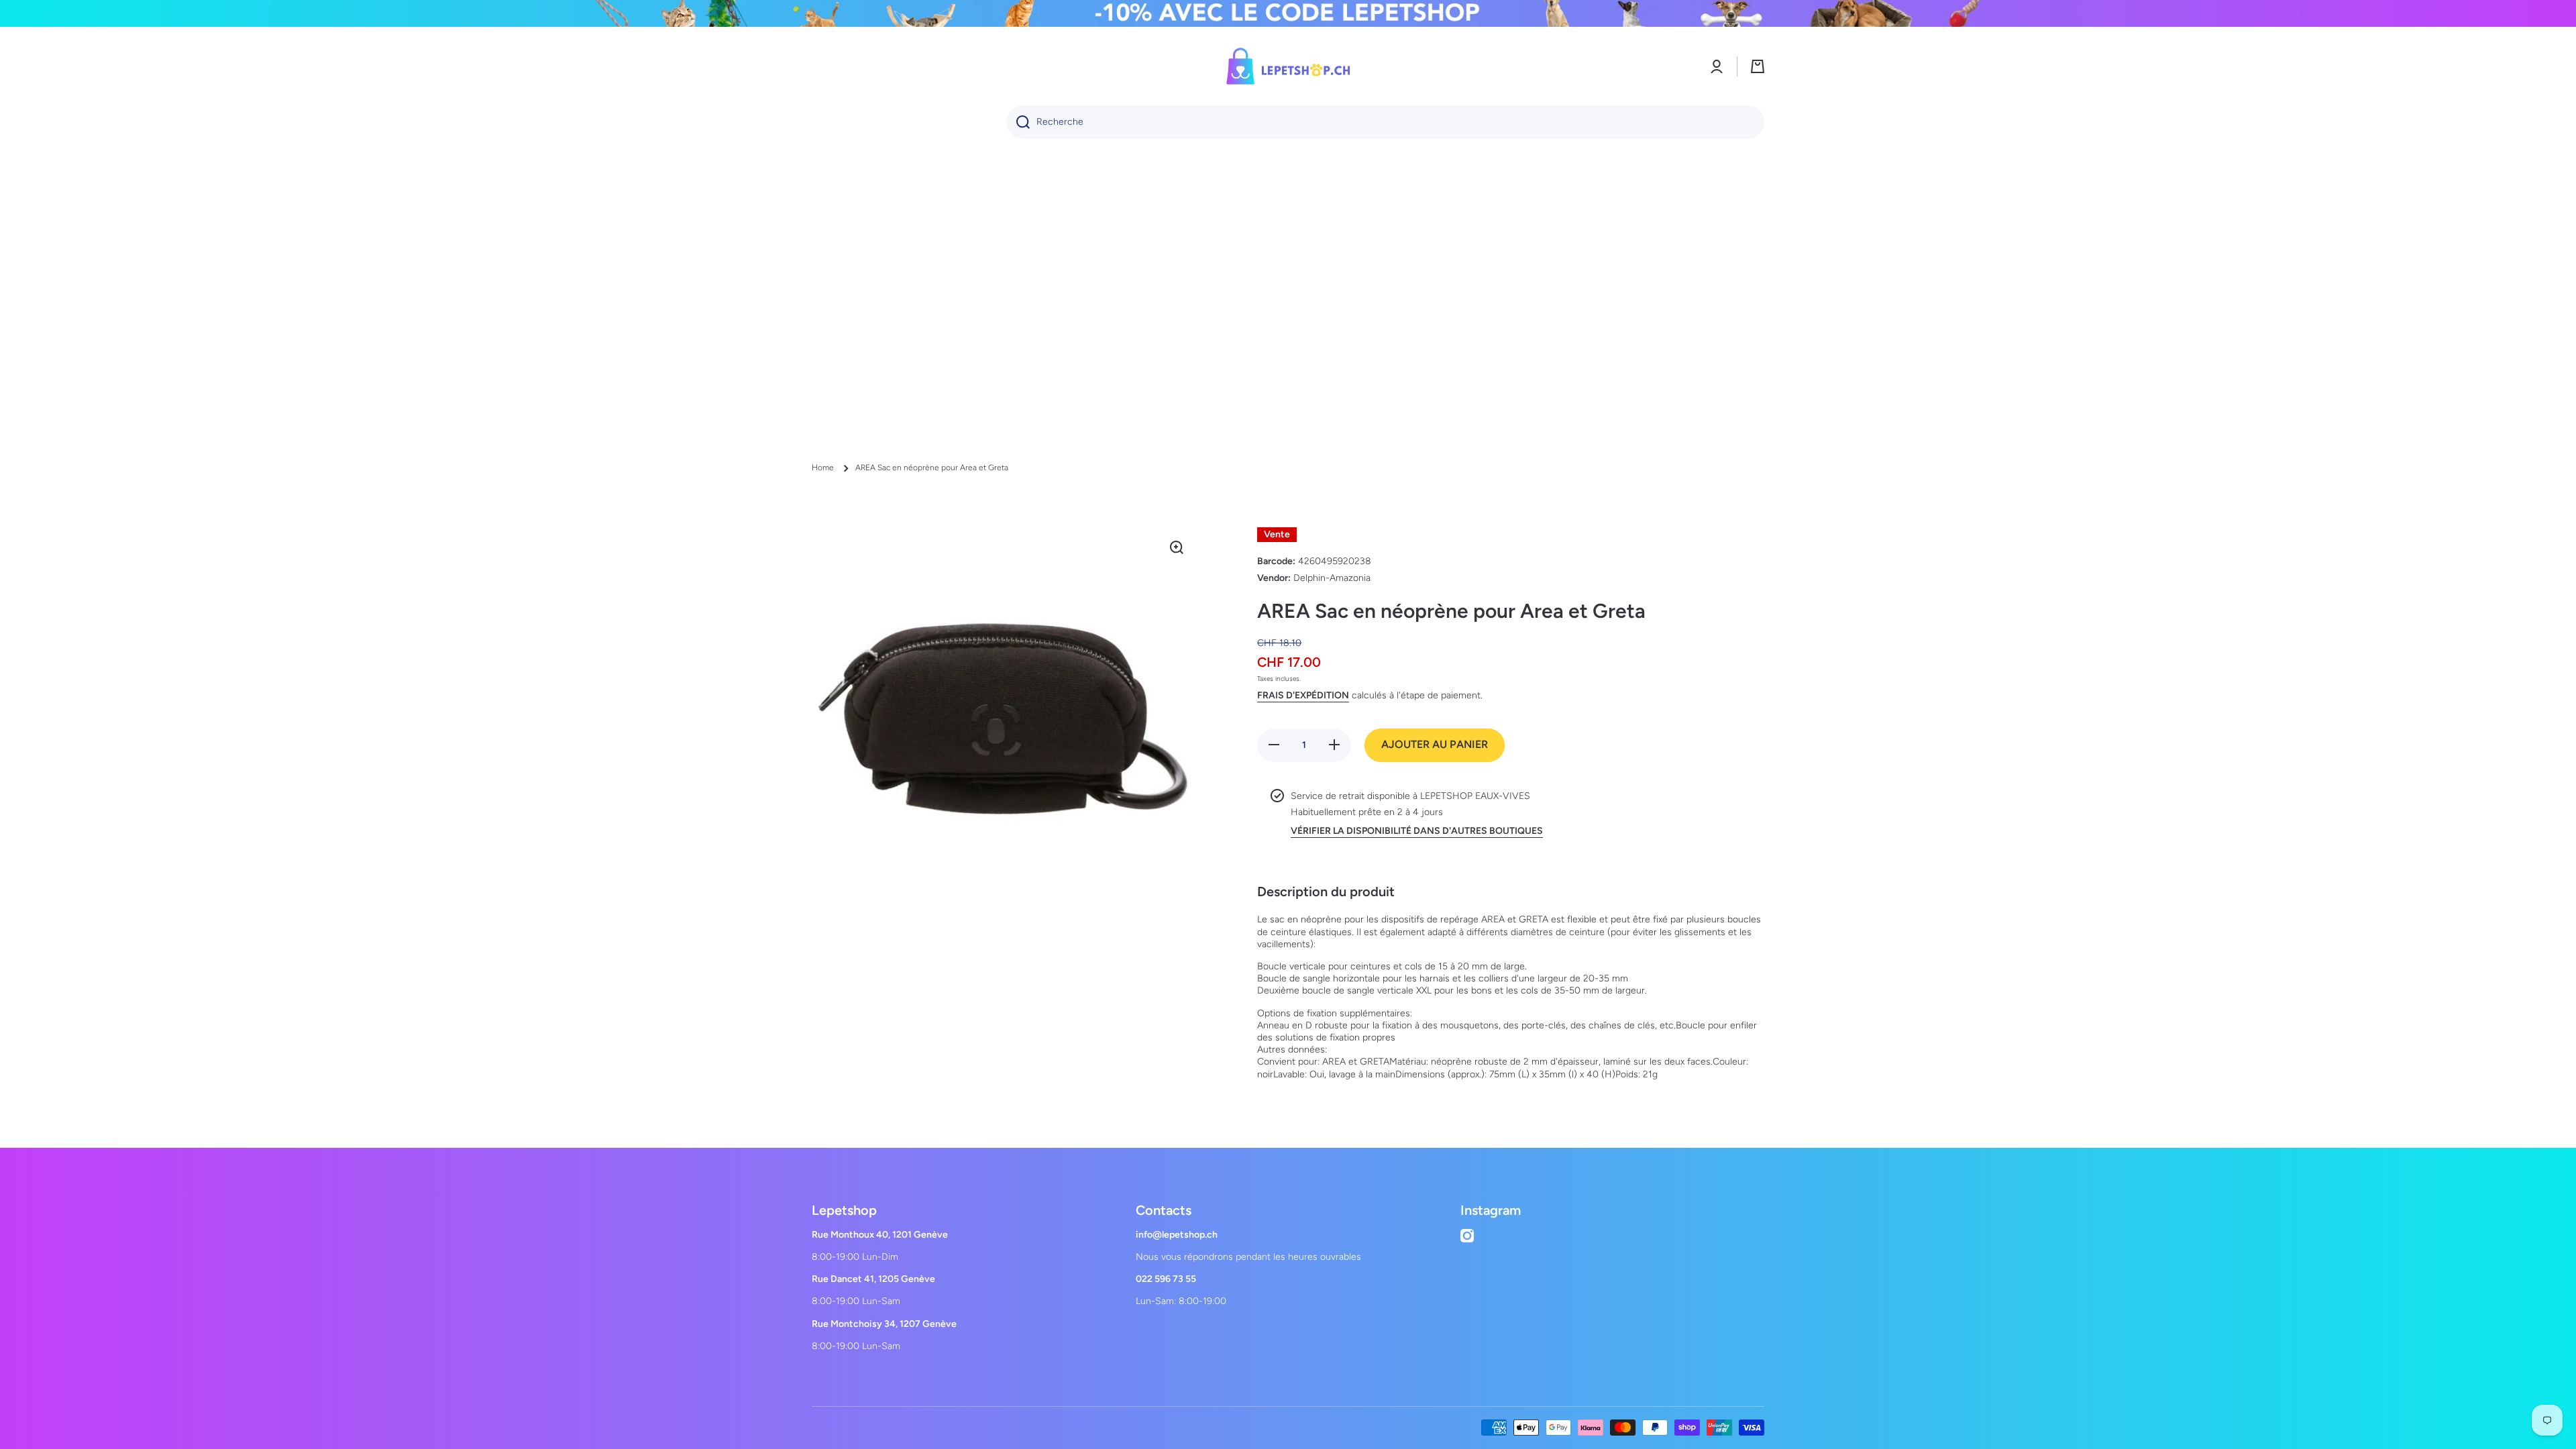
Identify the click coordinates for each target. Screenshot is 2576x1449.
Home (823, 468)
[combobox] (1385, 122)
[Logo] (1288, 66)
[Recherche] (1018, 122)
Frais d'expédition (1303, 695)
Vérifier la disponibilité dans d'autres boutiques (1417, 831)
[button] (1758, 66)
